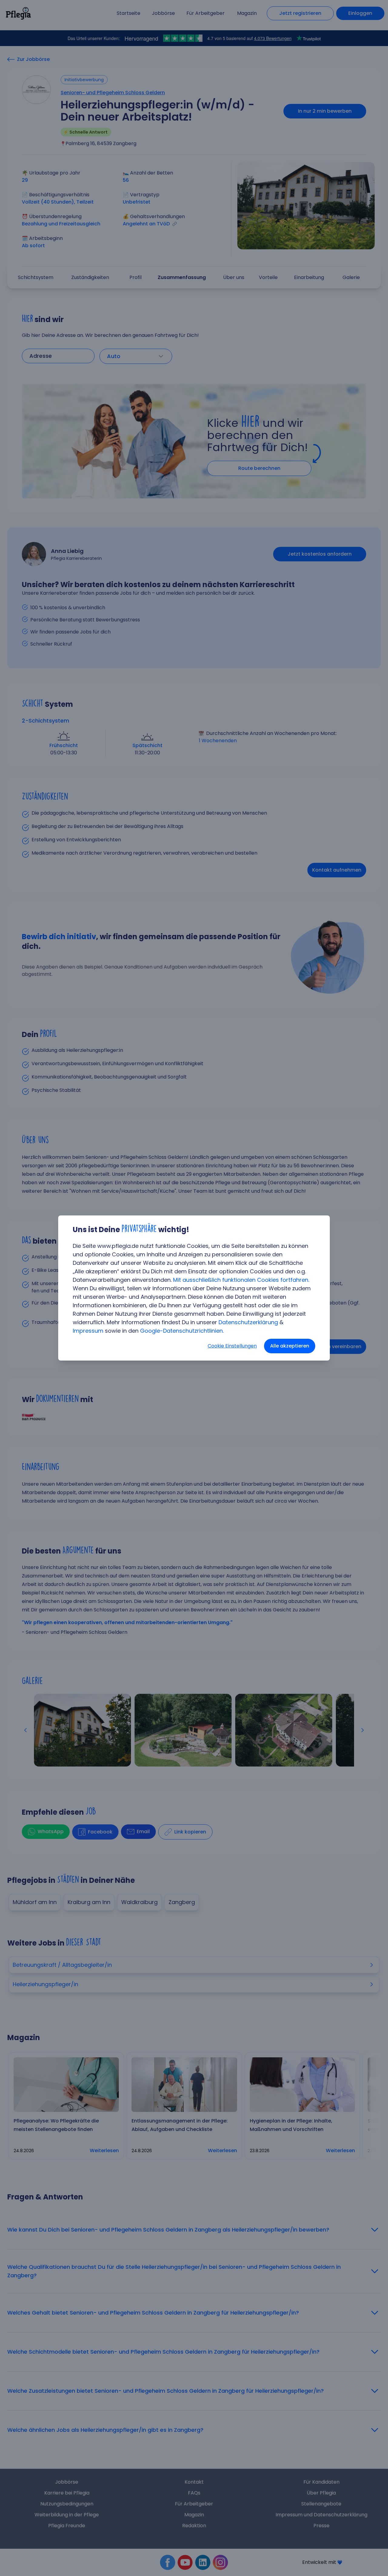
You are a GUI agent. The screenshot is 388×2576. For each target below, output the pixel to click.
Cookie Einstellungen (232, 1346)
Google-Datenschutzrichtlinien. (182, 1331)
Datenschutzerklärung (248, 1322)
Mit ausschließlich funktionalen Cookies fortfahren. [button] (241, 1280)
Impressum (88, 1331)
